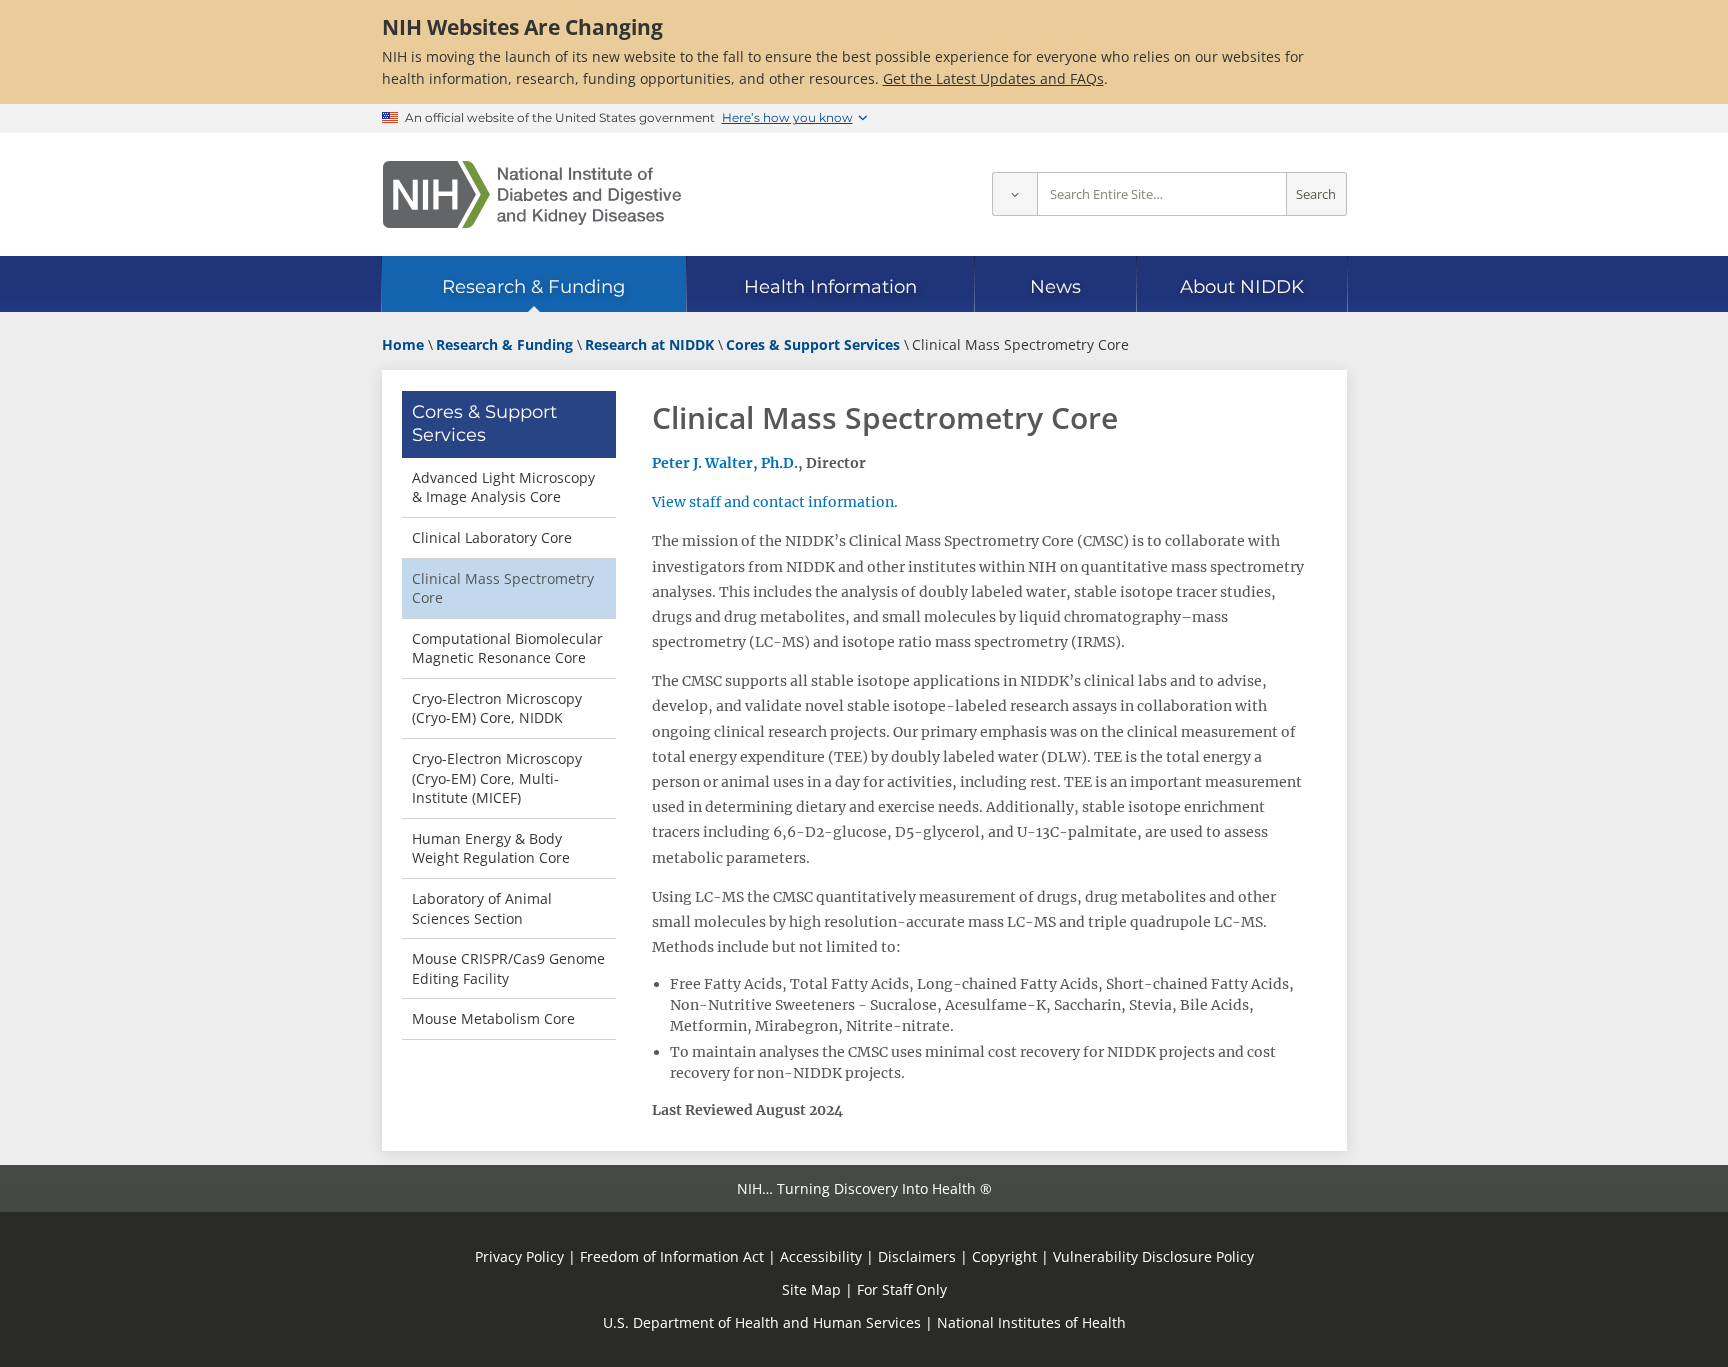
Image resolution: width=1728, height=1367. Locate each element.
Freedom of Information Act (672, 1256)
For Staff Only (902, 1289)
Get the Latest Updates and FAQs (993, 78)
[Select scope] (1014, 194)
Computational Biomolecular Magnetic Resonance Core (507, 648)
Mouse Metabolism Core (493, 1018)
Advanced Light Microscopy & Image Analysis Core (503, 487)
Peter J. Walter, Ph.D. (725, 463)
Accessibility (821, 1256)
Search (1316, 194)
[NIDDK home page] (532, 194)
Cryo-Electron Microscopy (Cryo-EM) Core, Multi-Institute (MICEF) (497, 778)
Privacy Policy (519, 1256)
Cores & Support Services (484, 423)
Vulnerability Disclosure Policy (1153, 1256)
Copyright (1004, 1256)
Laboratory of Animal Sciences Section (482, 908)
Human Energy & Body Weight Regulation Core (491, 848)
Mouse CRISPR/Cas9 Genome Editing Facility (508, 968)
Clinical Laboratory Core (492, 537)
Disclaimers (917, 1256)
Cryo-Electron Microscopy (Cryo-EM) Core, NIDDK (497, 708)
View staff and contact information (773, 502)
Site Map (811, 1289)
